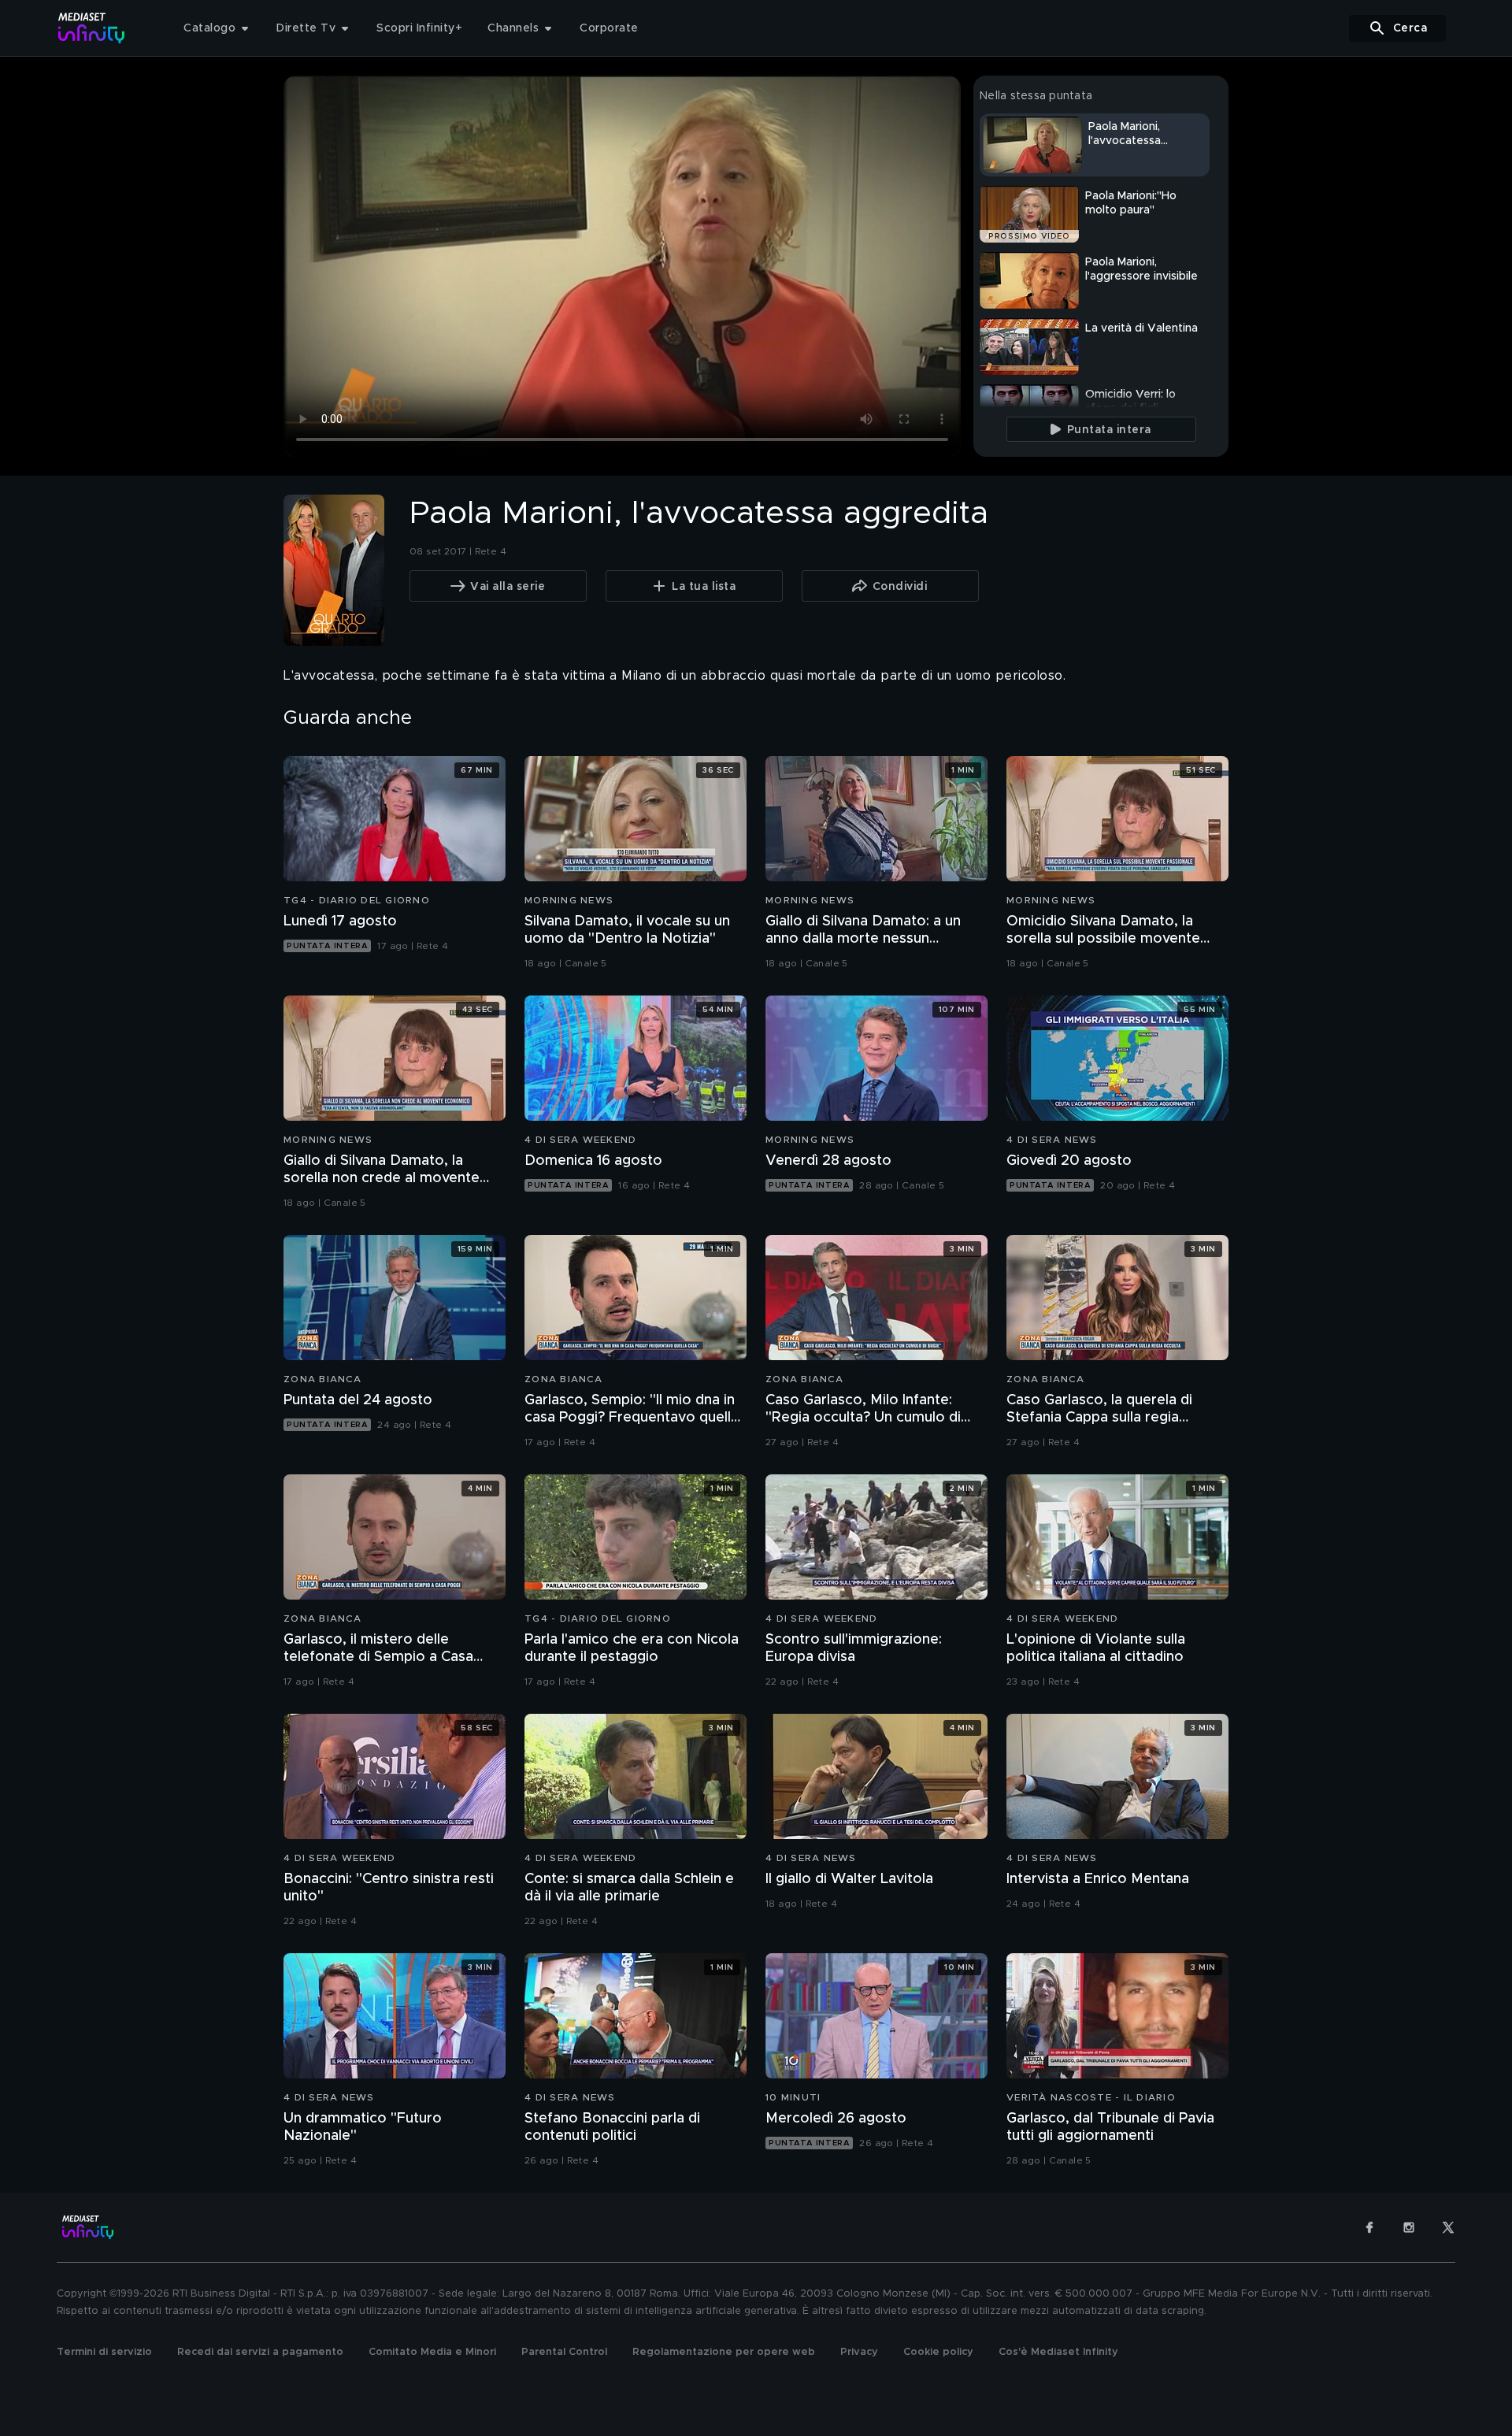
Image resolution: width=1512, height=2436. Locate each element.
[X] (1448, 2227)
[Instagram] (1409, 2227)
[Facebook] (1369, 2227)
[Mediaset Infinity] (92, 28)
